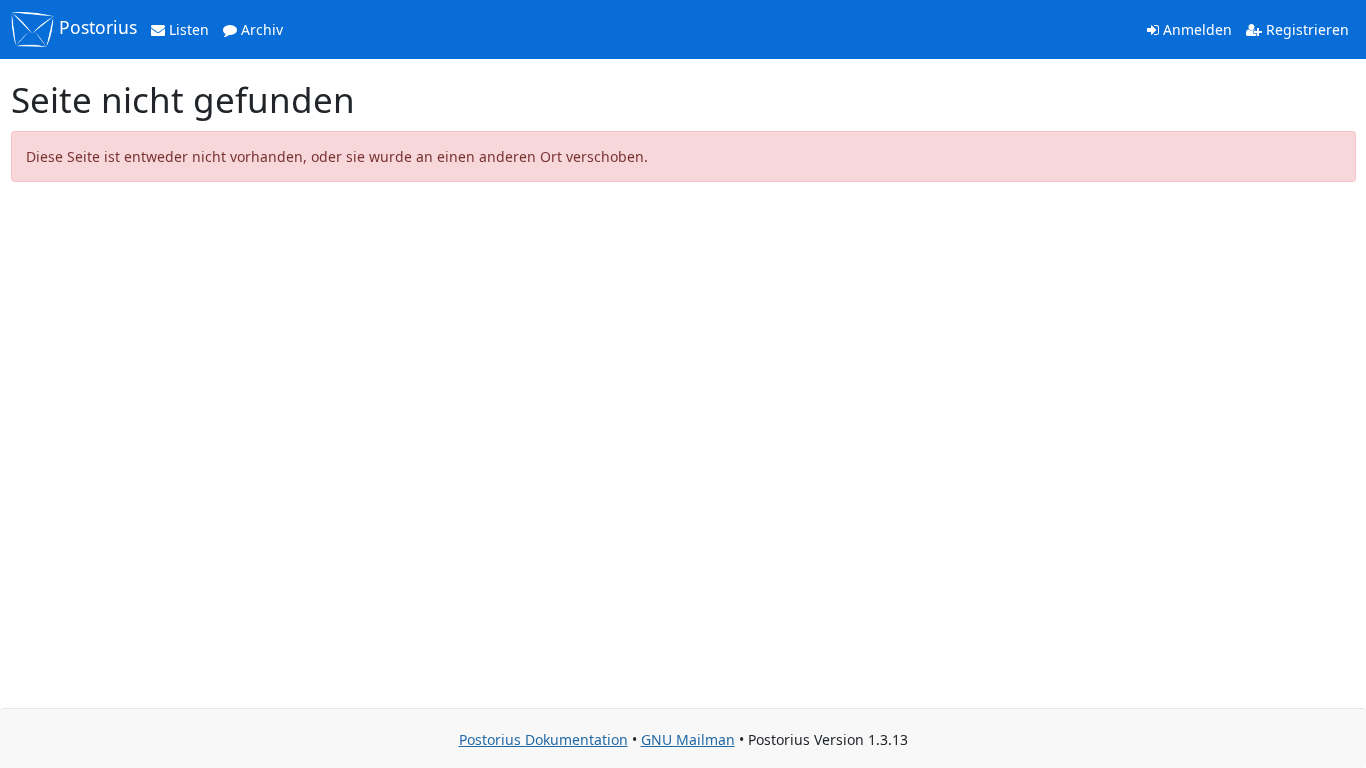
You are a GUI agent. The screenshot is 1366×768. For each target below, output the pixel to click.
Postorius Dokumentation (543, 739)
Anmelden (1195, 29)
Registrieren (1305, 29)
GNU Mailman (688, 739)
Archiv (260, 29)
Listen (187, 29)
